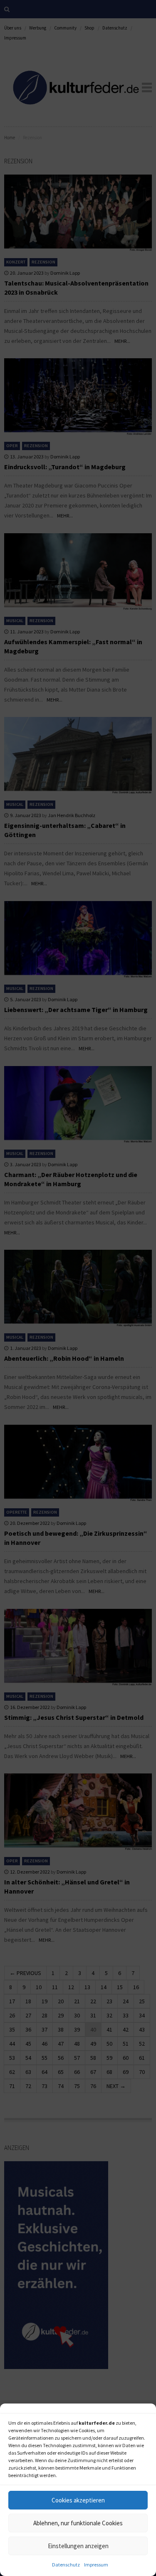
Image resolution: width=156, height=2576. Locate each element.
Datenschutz (66, 2565)
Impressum (96, 2565)
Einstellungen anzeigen (78, 2546)
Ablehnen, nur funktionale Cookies (78, 2523)
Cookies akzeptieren (78, 2500)
